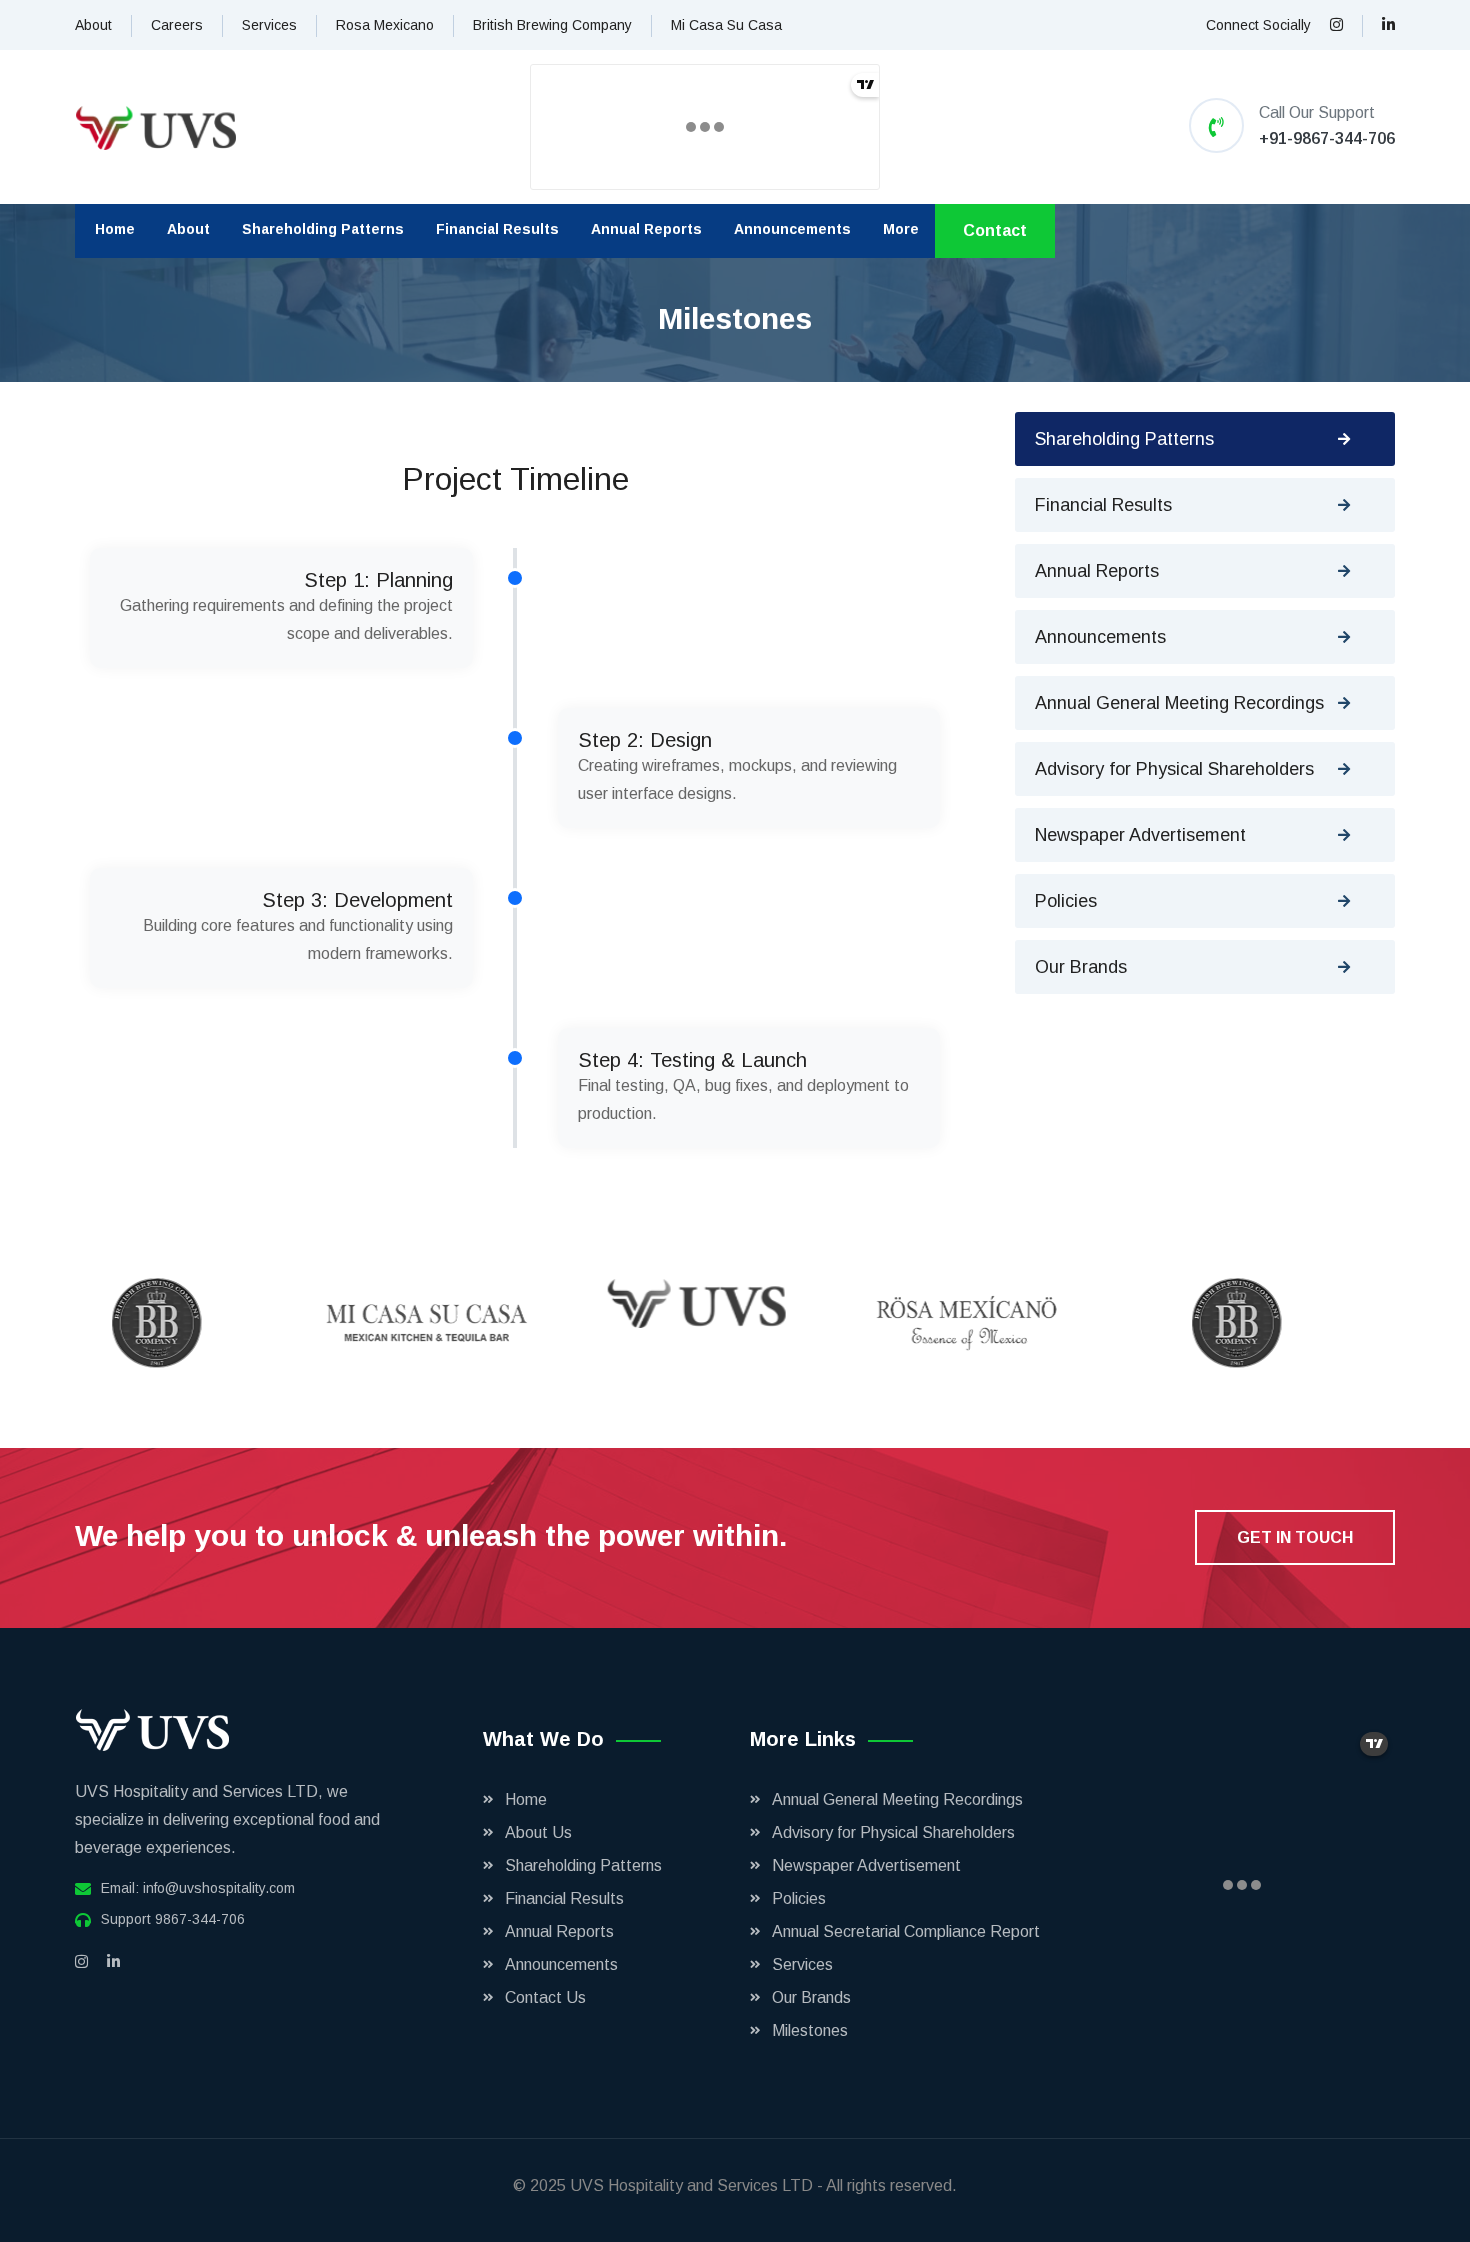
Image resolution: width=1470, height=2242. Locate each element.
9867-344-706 (200, 1919)
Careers (177, 25)
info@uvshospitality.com (219, 1888)
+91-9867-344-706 (1327, 138)
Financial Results (497, 229)
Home (115, 229)
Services (269, 25)
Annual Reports (646, 229)
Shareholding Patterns (323, 229)
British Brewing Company (552, 25)
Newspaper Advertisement (1140, 835)
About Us (538, 1832)
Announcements (792, 229)
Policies (1066, 901)
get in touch (1295, 1537)
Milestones (810, 2030)
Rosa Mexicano (385, 25)
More (901, 229)
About (93, 25)
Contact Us (545, 1997)
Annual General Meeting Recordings (1179, 703)
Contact (995, 230)
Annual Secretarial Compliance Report (906, 1931)
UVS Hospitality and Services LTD (693, 2185)
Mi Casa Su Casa (726, 25)
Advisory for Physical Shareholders (1174, 769)
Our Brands (1081, 967)
